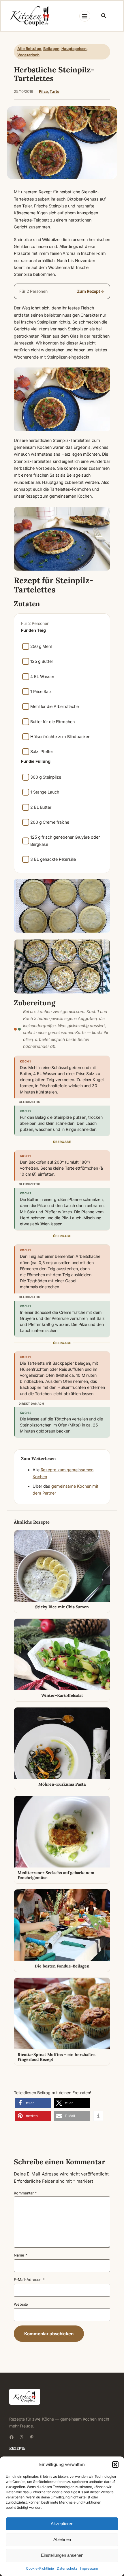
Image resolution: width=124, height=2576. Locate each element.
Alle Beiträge (29, 49)
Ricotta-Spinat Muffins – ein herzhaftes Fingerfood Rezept (57, 2057)
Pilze (43, 91)
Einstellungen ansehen (62, 2555)
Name (20, 2255)
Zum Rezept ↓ (91, 291)
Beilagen (51, 49)
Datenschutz (67, 2568)
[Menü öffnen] (85, 16)
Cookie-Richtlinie (40, 2568)
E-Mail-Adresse (29, 2279)
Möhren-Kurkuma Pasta (62, 1784)
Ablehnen (62, 2539)
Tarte (55, 91)
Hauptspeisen (74, 49)
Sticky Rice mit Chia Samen (62, 1607)
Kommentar (25, 2193)
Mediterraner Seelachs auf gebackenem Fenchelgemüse (56, 1875)
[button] (115, 2465)
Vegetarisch (28, 55)
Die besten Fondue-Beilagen (62, 1966)
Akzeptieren (62, 2524)
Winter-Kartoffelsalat (62, 1695)
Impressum (89, 2568)
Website (21, 2304)
